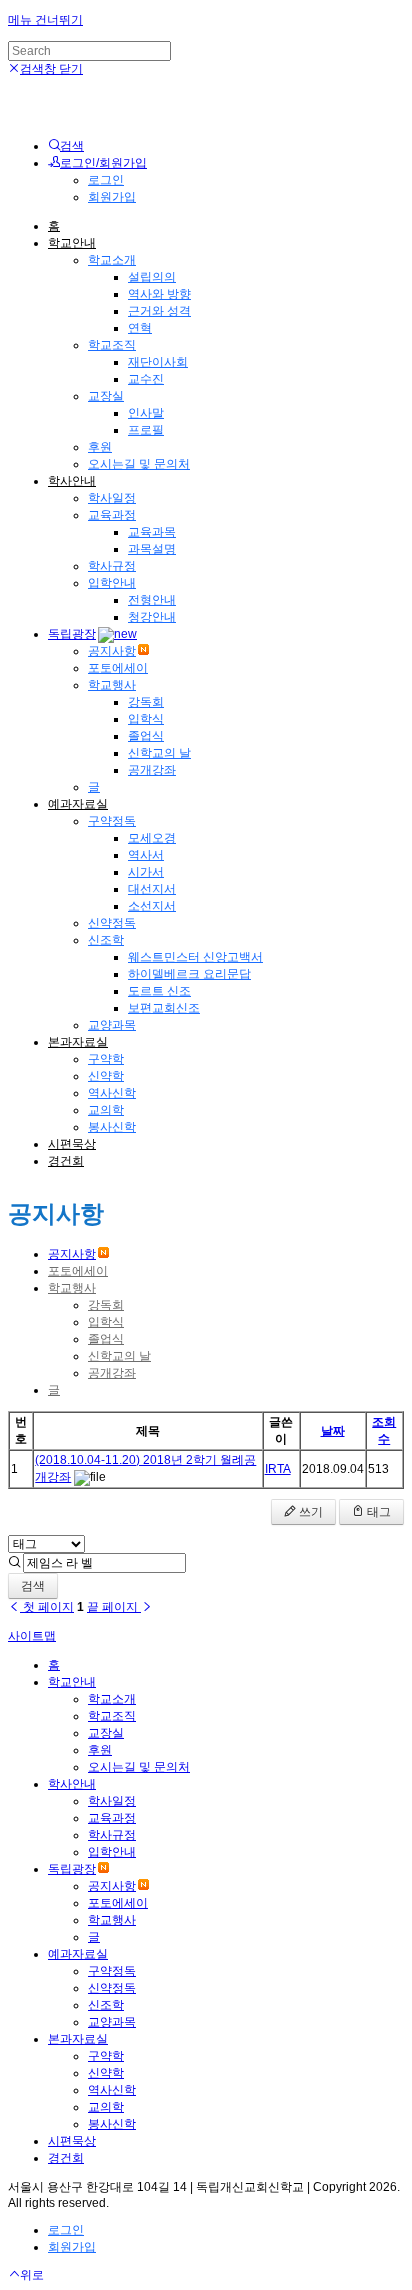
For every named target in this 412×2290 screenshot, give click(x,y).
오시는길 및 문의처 (139, 464)
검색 (33, 1586)
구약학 (106, 1059)
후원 (100, 447)
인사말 (146, 413)
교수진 (146, 379)
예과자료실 (78, 804)
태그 (377, 1512)
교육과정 (112, 515)
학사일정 (112, 498)
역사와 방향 (159, 294)
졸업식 (146, 736)
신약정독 (112, 923)
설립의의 (152, 277)
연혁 (140, 328)
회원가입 (112, 197)
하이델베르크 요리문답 (189, 974)
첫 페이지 (47, 1607)
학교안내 (72, 243)
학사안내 (72, 481)
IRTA (278, 1469)
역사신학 (112, 1093)
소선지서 (152, 906)
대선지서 (152, 889)
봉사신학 (112, 1127)
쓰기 (309, 1512)
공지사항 (112, 651)
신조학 (106, 940)
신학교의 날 (159, 753)
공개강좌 (152, 770)
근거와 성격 (159, 311)
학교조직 (112, 345)
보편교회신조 (164, 1008)
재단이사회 (158, 362)
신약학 (106, 1076)
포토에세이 (118, 668)
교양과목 (112, 1025)
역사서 (146, 855)
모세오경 (152, 838)
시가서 (146, 872)
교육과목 (152, 532)
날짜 (333, 1431)
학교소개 (112, 260)
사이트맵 (32, 1636)
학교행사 (112, 685)
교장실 (106, 396)
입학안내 (112, 583)
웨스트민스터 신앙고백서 (195, 957)
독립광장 (72, 634)
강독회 (146, 702)
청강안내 (152, 617)
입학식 (146, 719)
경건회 (66, 1161)
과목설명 (152, 549)
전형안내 (152, 600)
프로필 (146, 430)
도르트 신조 (159, 991)
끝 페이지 (114, 1607)
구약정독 (112, 821)
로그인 (106, 180)
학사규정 (112, 566)
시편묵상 (72, 1144)
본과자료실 (78, 1042)
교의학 (106, 1110)
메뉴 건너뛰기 (45, 20)
